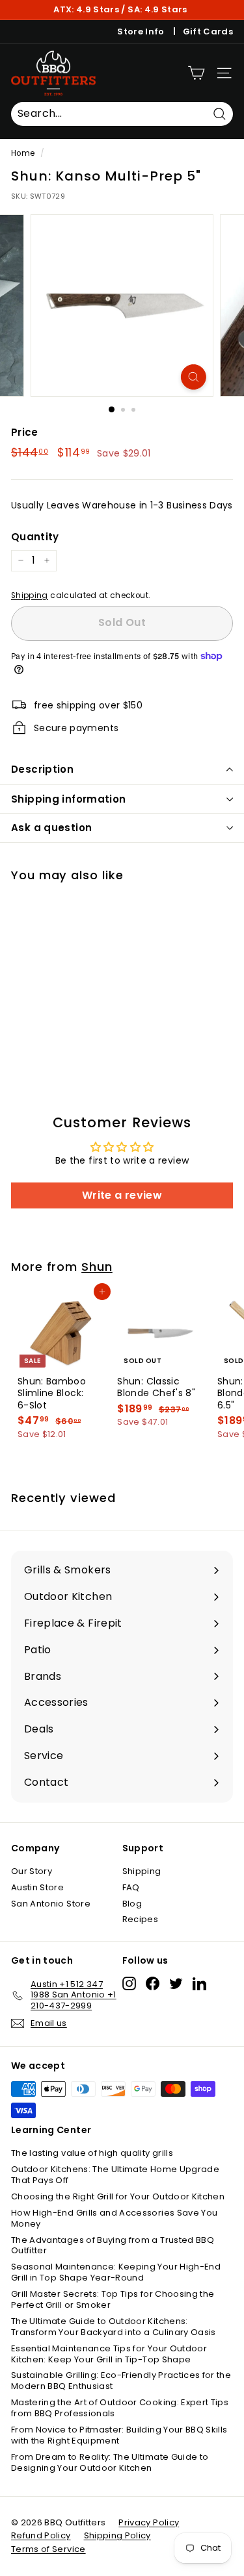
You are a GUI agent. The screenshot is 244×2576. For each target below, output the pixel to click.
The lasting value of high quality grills (92, 2153)
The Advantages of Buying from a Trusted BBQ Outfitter (113, 2245)
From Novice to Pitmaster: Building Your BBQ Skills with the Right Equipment (119, 2435)
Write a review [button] (122, 1195)
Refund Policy (41, 2535)
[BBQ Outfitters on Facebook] (153, 1983)
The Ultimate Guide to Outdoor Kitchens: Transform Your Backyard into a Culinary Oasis (114, 2327)
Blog (132, 1904)
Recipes (140, 1919)
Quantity (35, 537)
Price (25, 432)
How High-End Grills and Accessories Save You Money (114, 2218)
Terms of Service (48, 2549)
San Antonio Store (51, 1904)
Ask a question (51, 828)
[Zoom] (194, 377)
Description (42, 769)
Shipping (30, 595)
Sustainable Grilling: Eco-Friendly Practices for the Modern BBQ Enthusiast (121, 2381)
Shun (97, 1267)
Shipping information (69, 799)
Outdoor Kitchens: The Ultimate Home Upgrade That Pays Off (115, 2175)
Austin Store (37, 1887)
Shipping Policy (117, 2535)
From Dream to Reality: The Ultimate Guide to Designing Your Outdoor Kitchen (110, 2462)
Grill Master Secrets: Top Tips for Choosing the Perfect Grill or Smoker (113, 2299)
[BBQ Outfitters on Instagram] (129, 1983)
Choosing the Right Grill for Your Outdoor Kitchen (118, 2196)
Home (23, 153)
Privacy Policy (149, 2522)
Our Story (32, 1871)
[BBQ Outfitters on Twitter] (176, 1983)
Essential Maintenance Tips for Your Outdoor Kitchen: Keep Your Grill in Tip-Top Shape (109, 2354)
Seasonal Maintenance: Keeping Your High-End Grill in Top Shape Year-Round (116, 2272)
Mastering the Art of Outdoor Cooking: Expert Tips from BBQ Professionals (120, 2408)
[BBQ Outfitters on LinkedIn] (199, 1983)
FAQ (131, 1887)
